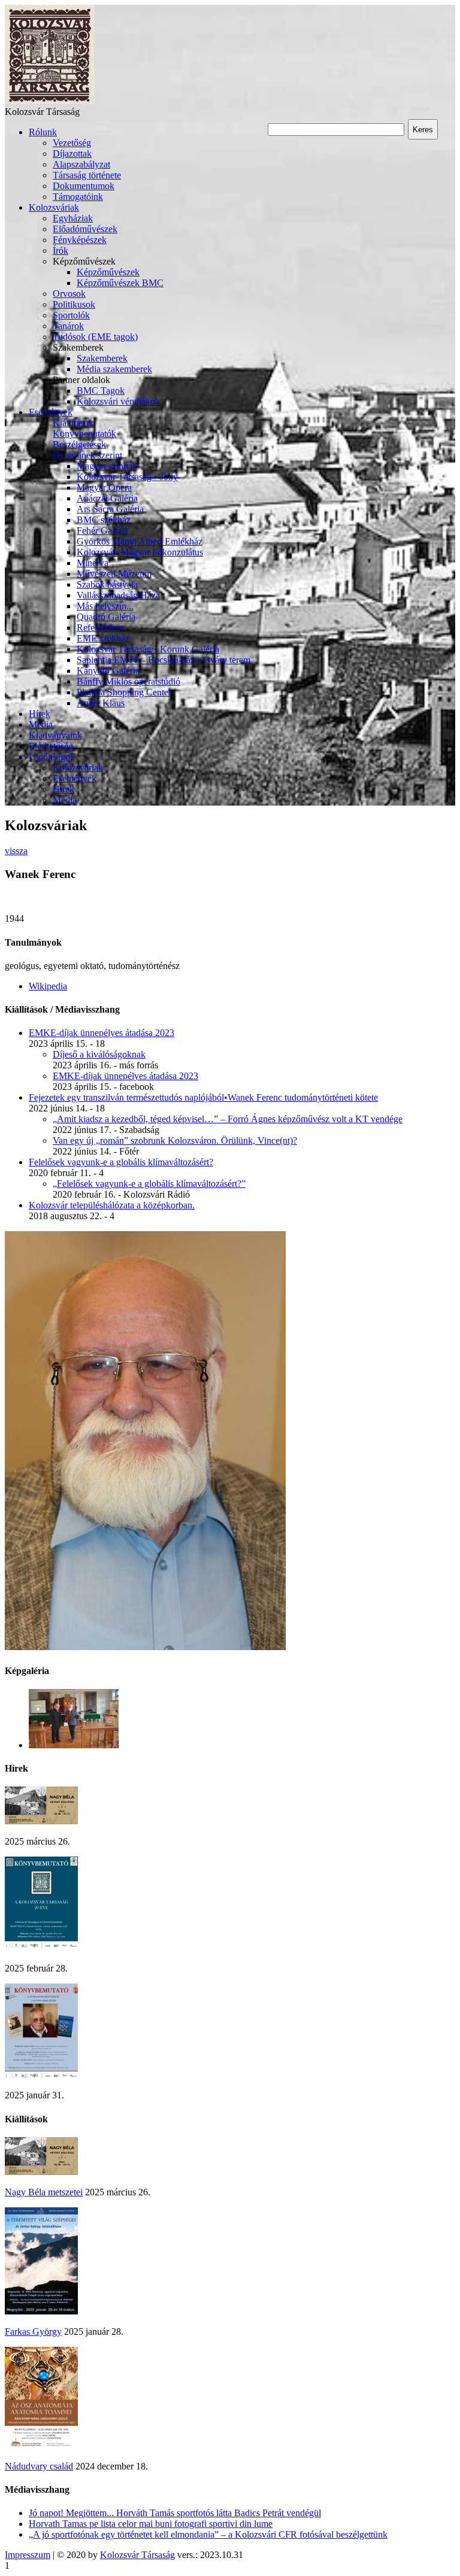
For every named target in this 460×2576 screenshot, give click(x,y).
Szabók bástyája (107, 584)
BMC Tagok (101, 391)
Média (41, 724)
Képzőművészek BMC (120, 283)
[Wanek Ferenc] (145, 1647)
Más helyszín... (105, 606)
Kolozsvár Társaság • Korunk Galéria (148, 649)
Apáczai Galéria (107, 498)
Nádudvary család (39, 2466)
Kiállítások (73, 423)
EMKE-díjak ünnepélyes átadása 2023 (102, 1033)
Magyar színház (107, 466)
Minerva (93, 563)
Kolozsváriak (54, 207)
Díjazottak (72, 154)
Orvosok (69, 294)
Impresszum (28, 2555)
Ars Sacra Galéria (110, 509)
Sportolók (71, 315)
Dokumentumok (84, 186)
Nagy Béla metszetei (44, 2192)
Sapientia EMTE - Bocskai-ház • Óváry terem (164, 660)
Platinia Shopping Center (124, 692)
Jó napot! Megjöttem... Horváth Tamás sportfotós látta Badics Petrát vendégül (175, 2513)
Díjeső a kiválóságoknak (99, 1054)
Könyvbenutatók (84, 434)
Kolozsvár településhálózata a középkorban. (112, 1205)
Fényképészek (80, 240)
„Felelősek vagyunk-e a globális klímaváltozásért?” (149, 1184)
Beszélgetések (79, 444)
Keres (423, 130)
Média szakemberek (114, 369)
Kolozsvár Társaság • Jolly (127, 477)
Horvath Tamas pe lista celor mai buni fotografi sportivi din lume (151, 2524)
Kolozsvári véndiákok (118, 401)
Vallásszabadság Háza (118, 595)
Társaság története (87, 175)
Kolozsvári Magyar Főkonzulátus (140, 552)
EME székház (103, 638)
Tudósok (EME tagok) (95, 337)
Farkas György (33, 2332)
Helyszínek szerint (87, 455)
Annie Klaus (101, 703)
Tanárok (68, 326)
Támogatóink (78, 197)
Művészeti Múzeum (114, 574)
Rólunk (43, 132)
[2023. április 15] (74, 1745)
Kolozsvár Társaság (137, 2555)
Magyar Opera (104, 487)
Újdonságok (52, 757)
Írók (60, 250)
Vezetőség (72, 143)
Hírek (40, 714)
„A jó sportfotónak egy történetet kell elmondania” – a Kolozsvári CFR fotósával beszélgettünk (208, 2534)
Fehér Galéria (102, 531)
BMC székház (104, 520)
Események (51, 412)
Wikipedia (48, 986)
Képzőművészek (108, 272)
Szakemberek (102, 358)
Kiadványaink (55, 735)
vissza (16, 851)
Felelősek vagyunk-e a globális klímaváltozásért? (121, 1162)
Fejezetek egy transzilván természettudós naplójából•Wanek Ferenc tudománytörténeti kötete (203, 1097)
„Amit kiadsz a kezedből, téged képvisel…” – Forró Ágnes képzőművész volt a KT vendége (228, 1119)
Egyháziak (73, 218)
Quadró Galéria (106, 617)
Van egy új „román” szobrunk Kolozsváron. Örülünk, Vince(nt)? (175, 1140)
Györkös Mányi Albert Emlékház (140, 541)
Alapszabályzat (81, 164)
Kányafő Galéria (108, 671)
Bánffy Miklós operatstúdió (128, 681)
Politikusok (74, 304)
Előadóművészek (85, 229)
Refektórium (100, 628)
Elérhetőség (51, 746)
